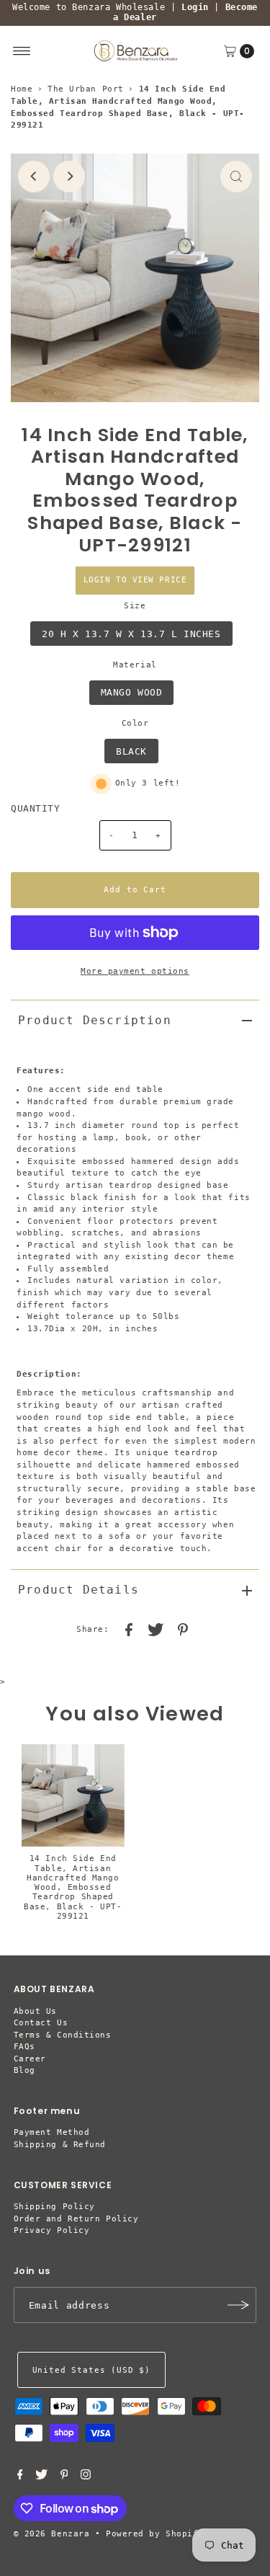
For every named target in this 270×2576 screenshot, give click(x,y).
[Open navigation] (22, 51)
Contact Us (41, 2023)
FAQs (24, 2047)
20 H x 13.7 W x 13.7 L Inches (131, 634)
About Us (35, 2011)
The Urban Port (86, 89)
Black (131, 751)
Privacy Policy (52, 2230)
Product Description (95, 1020)
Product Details (78, 1590)
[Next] (69, 177)
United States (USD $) (91, 2370)
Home (22, 89)
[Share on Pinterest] (183, 1630)
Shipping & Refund (60, 2145)
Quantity (35, 808)
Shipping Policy (54, 2207)
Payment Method (52, 2132)
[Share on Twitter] (156, 1630)
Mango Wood (132, 692)
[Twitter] (41, 2477)
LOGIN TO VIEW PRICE (135, 580)
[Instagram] (86, 2477)
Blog (24, 2070)
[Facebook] (20, 2477)
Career (30, 2059)
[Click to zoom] (236, 177)
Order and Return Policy (76, 2219)
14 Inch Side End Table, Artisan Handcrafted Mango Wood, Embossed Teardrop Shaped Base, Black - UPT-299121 (73, 1887)
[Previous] (34, 177)
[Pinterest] (64, 2477)
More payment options (135, 971)
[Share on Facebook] (129, 1630)
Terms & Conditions (63, 2035)
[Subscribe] (238, 2305)
